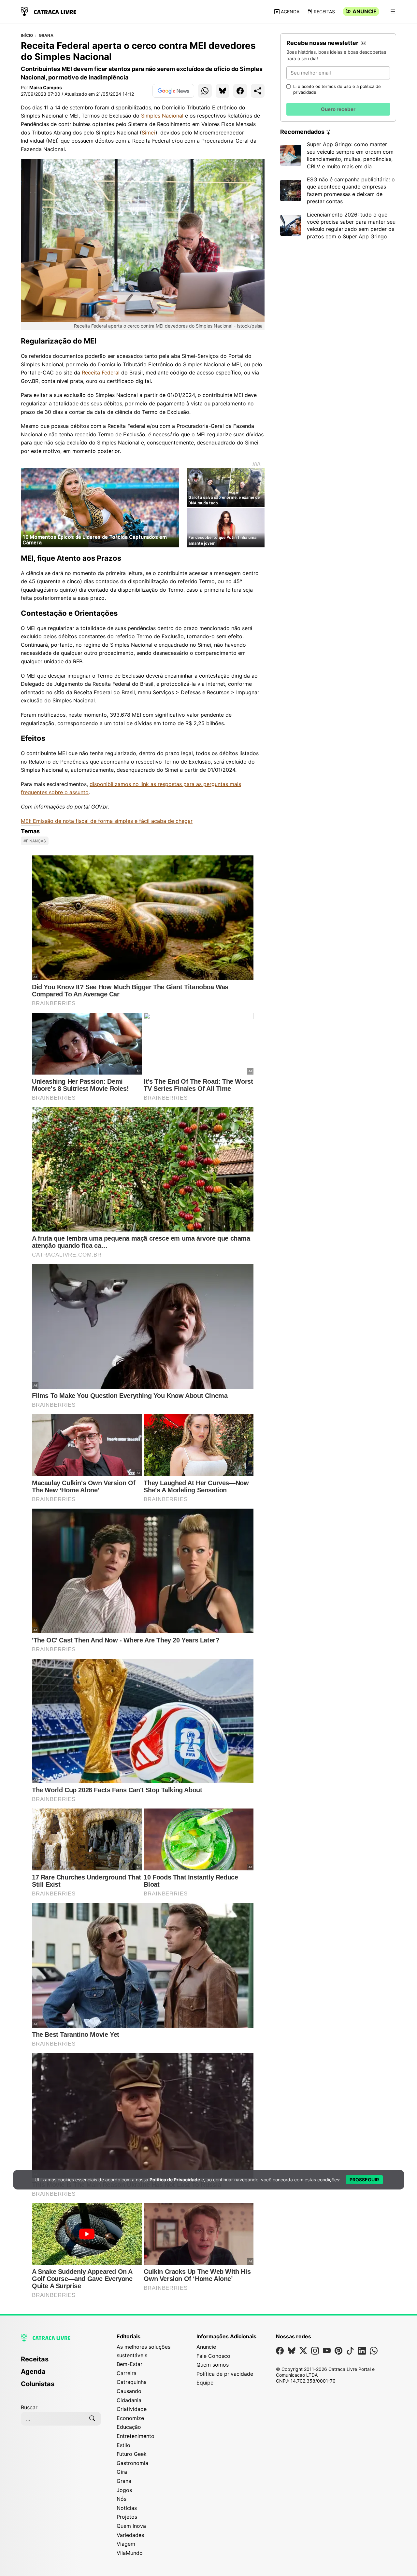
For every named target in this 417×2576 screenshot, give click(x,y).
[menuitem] (61, 2362)
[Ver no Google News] (173, 91)
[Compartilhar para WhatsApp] (205, 91)
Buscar (29, 2407)
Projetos (127, 2517)
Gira (122, 2472)
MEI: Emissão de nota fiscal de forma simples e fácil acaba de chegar (107, 821)
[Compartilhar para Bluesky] (223, 91)
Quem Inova (131, 2526)
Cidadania (129, 2400)
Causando (129, 2391)
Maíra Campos (46, 87)
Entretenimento (136, 2436)
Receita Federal (101, 373)
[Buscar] (92, 2419)
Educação (129, 2427)
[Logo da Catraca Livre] (49, 11)
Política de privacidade (225, 2374)
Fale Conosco (213, 2356)
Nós (122, 2499)
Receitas (324, 12)
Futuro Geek (132, 2454)
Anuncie (365, 11)
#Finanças (35, 841)
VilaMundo (130, 2553)
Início (27, 35)
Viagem (126, 2544)
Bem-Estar (129, 2364)
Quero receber (338, 109)
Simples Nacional (161, 116)
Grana (46, 35)
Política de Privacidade (175, 2180)
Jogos (124, 2490)
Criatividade (132, 2409)
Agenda (290, 12)
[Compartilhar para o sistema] (258, 91)
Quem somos (213, 2365)
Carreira (127, 2373)
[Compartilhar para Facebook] (240, 91)
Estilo (123, 2445)
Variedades (130, 2535)
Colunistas (38, 2384)
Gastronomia (132, 2463)
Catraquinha (132, 2382)
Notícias (127, 2508)
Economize (130, 2418)
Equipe (205, 2383)
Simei (149, 133)
